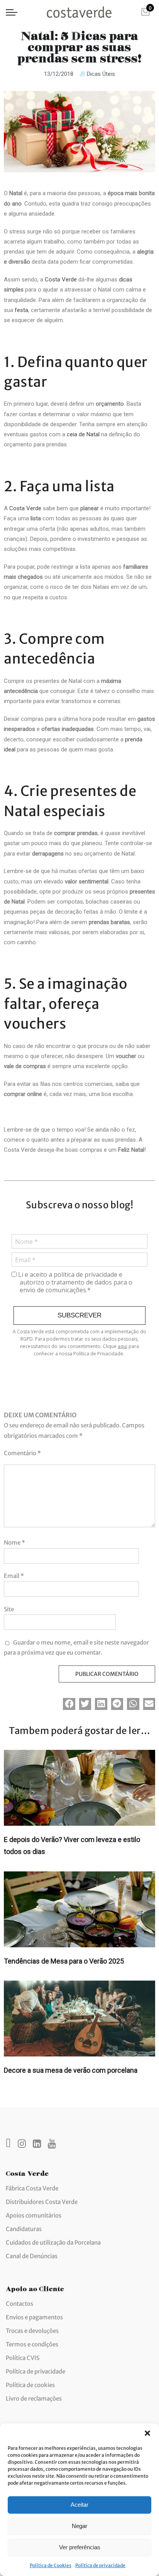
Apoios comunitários (34, 2215)
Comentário (22, 1453)
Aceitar (79, 2505)
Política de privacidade (100, 2565)
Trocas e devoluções (32, 2331)
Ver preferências (80, 2547)
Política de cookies (30, 2385)
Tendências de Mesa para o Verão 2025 (64, 1961)
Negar (79, 2526)
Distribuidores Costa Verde (42, 2202)
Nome (14, 1543)
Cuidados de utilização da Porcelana (53, 2242)
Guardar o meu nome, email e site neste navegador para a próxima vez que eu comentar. (76, 1647)
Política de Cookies (51, 2565)
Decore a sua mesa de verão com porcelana (71, 2070)
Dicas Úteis (101, 74)
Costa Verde (61, 280)
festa (21, 310)
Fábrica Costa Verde (32, 2188)
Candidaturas (24, 2229)
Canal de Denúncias (32, 2256)
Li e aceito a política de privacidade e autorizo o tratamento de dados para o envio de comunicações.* (74, 1282)
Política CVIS (23, 2358)
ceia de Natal (83, 434)
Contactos (19, 2304)
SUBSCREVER (79, 1315)
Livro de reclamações (34, 2398)
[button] (147, 2433)
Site (9, 1609)
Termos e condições (32, 2344)
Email (14, 1576)
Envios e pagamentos (34, 2317)
